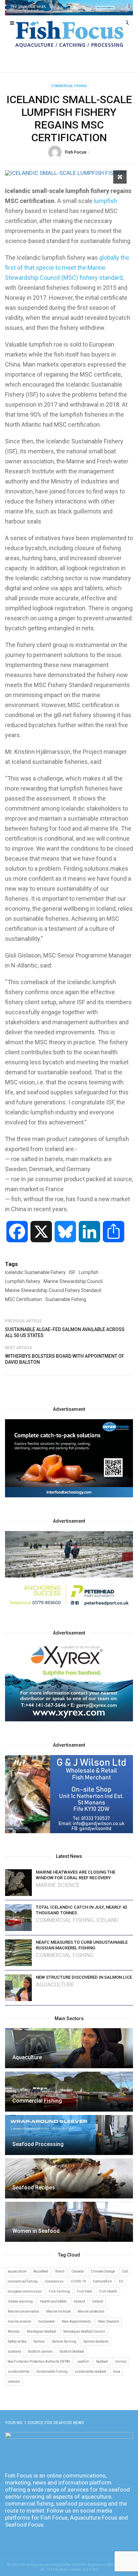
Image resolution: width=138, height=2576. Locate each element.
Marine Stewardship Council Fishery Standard (53, 1290)
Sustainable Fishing (66, 1299)
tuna (117, 2372)
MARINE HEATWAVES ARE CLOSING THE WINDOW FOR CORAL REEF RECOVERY (76, 1875)
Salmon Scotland (96, 2341)
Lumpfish (89, 1272)
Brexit (60, 2271)
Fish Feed (85, 2291)
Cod (125, 2271)
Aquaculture (55, 1985)
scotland (14, 2351)
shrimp (121, 2362)
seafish (83, 2362)
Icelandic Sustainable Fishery (35, 1272)
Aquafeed (41, 2271)
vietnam (14, 2382)
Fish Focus (76, 152)
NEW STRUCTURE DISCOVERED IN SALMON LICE (84, 1977)
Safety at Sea (17, 2341)
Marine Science (58, 1885)
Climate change (103, 2271)
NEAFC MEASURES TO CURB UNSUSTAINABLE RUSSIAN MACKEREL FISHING (82, 1945)
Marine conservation (23, 2311)
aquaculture (17, 2271)
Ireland (98, 2301)
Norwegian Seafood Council (84, 2331)
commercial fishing (23, 2281)
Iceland (107, 1920)
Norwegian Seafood (42, 2331)
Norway (14, 2331)
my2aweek (46, 2321)
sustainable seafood (90, 2372)
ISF (72, 1272)
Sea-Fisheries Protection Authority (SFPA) (39, 2362)
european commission (25, 2291)
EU (121, 2281)
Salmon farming (64, 2341)
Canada (78, 2271)
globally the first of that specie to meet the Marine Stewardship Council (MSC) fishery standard (67, 268)
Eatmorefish (102, 2281)
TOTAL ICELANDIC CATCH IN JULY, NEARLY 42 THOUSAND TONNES (81, 1910)
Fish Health (108, 2291)
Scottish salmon (40, 2351)
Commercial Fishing (69, 86)
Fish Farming (59, 2291)
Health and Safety (53, 2301)
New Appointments (76, 2321)
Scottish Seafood (72, 2351)
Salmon (39, 2341)
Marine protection (91, 2311)
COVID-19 (78, 2281)
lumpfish (105, 201)
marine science (19, 2321)
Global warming (20, 2301)
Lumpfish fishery (23, 1281)
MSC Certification (23, 1299)
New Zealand (109, 2321)
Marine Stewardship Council (73, 1281)
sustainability (19, 2372)
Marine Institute (58, 2311)
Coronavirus (54, 2281)
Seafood (102, 2362)
